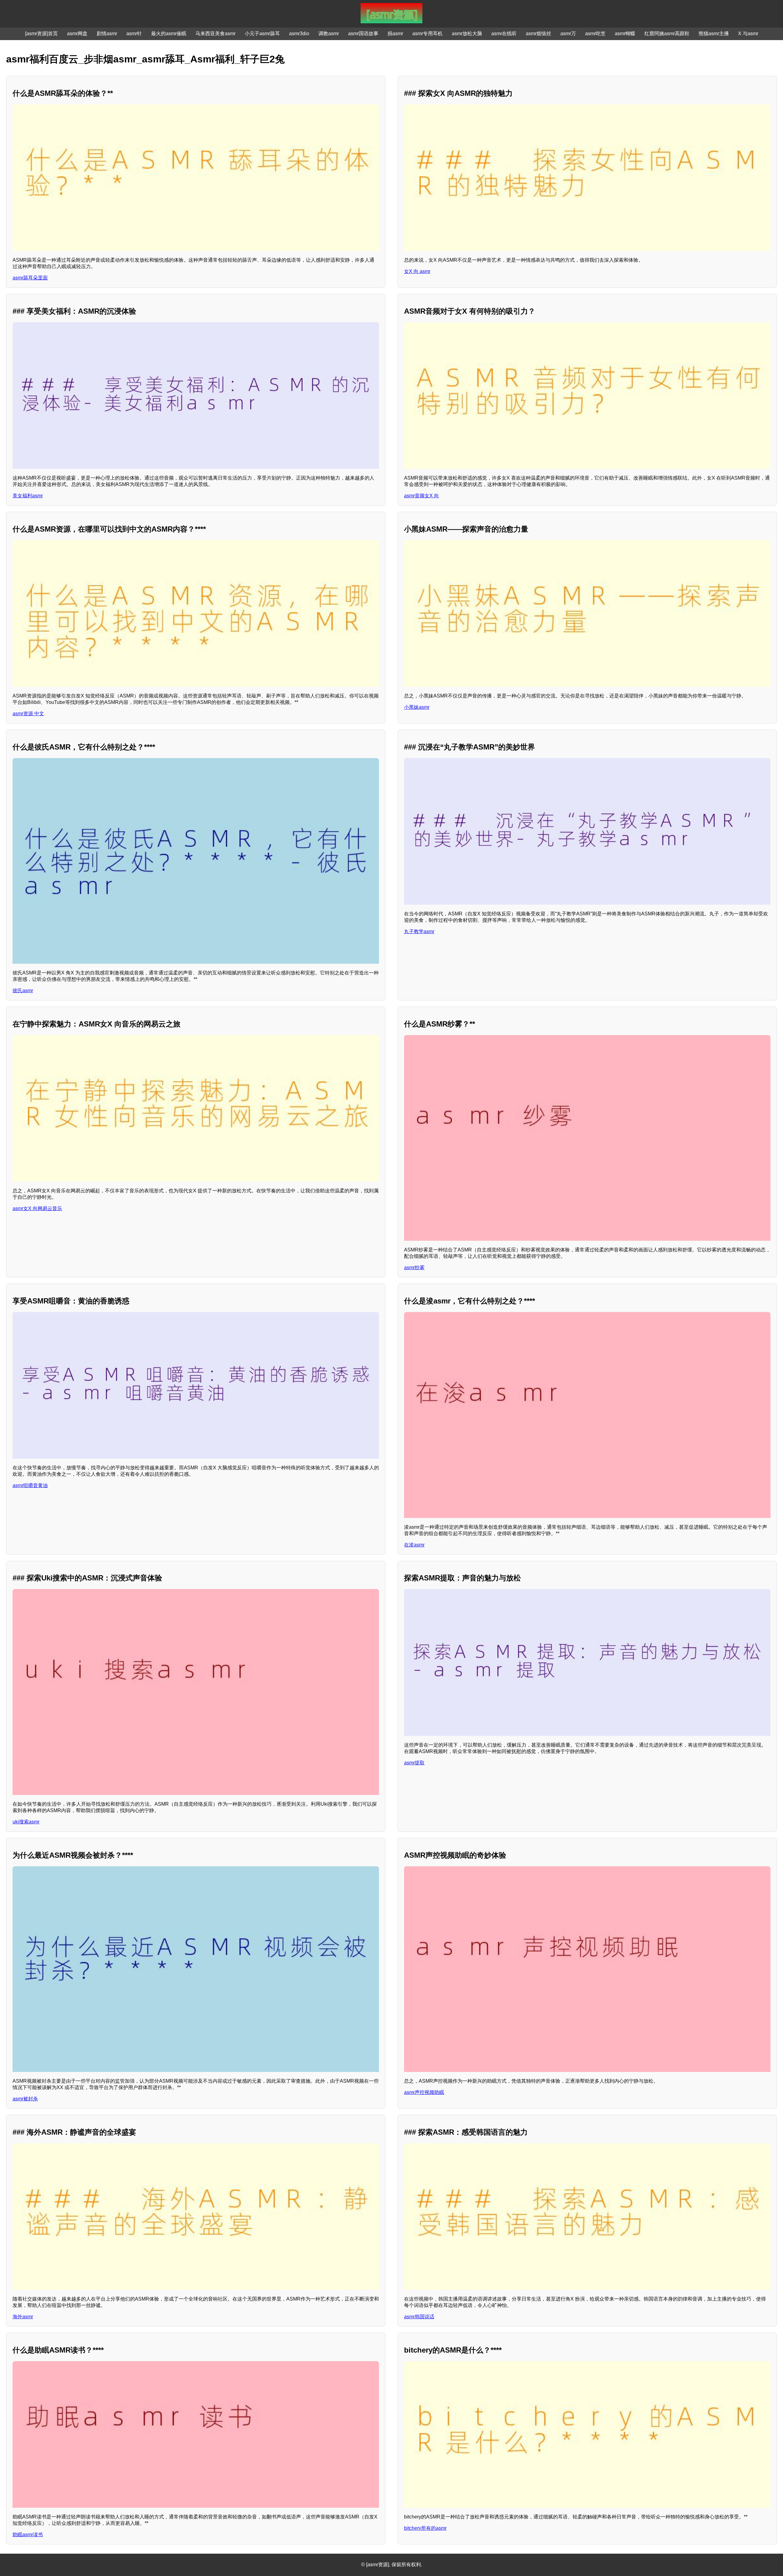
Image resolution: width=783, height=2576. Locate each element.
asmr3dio (299, 34)
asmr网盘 (77, 34)
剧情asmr (107, 34)
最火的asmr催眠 (169, 34)
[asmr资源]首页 (41, 34)
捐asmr (395, 34)
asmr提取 (414, 1763)
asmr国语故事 (363, 34)
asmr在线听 (504, 34)
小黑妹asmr (417, 707)
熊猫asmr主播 (714, 34)
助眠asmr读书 (28, 2535)
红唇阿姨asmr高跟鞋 (667, 34)
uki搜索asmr (26, 1822)
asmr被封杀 (25, 2099)
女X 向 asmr (417, 271)
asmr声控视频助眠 (424, 2092)
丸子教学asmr (419, 931)
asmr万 (568, 34)
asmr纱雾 (414, 1267)
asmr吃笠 (595, 34)
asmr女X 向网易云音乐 (37, 1208)
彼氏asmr (23, 991)
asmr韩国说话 (419, 2317)
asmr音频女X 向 (421, 496)
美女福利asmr (28, 496)
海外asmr (23, 2317)
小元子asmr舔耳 (262, 34)
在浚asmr (414, 1545)
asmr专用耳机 (427, 34)
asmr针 (134, 34)
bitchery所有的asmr (425, 2528)
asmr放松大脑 (467, 34)
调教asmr (329, 34)
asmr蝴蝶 (625, 34)
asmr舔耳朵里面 (30, 278)
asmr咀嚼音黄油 (30, 1485)
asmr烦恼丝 (538, 34)
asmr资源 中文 (28, 714)
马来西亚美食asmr (215, 34)
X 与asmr (748, 34)
